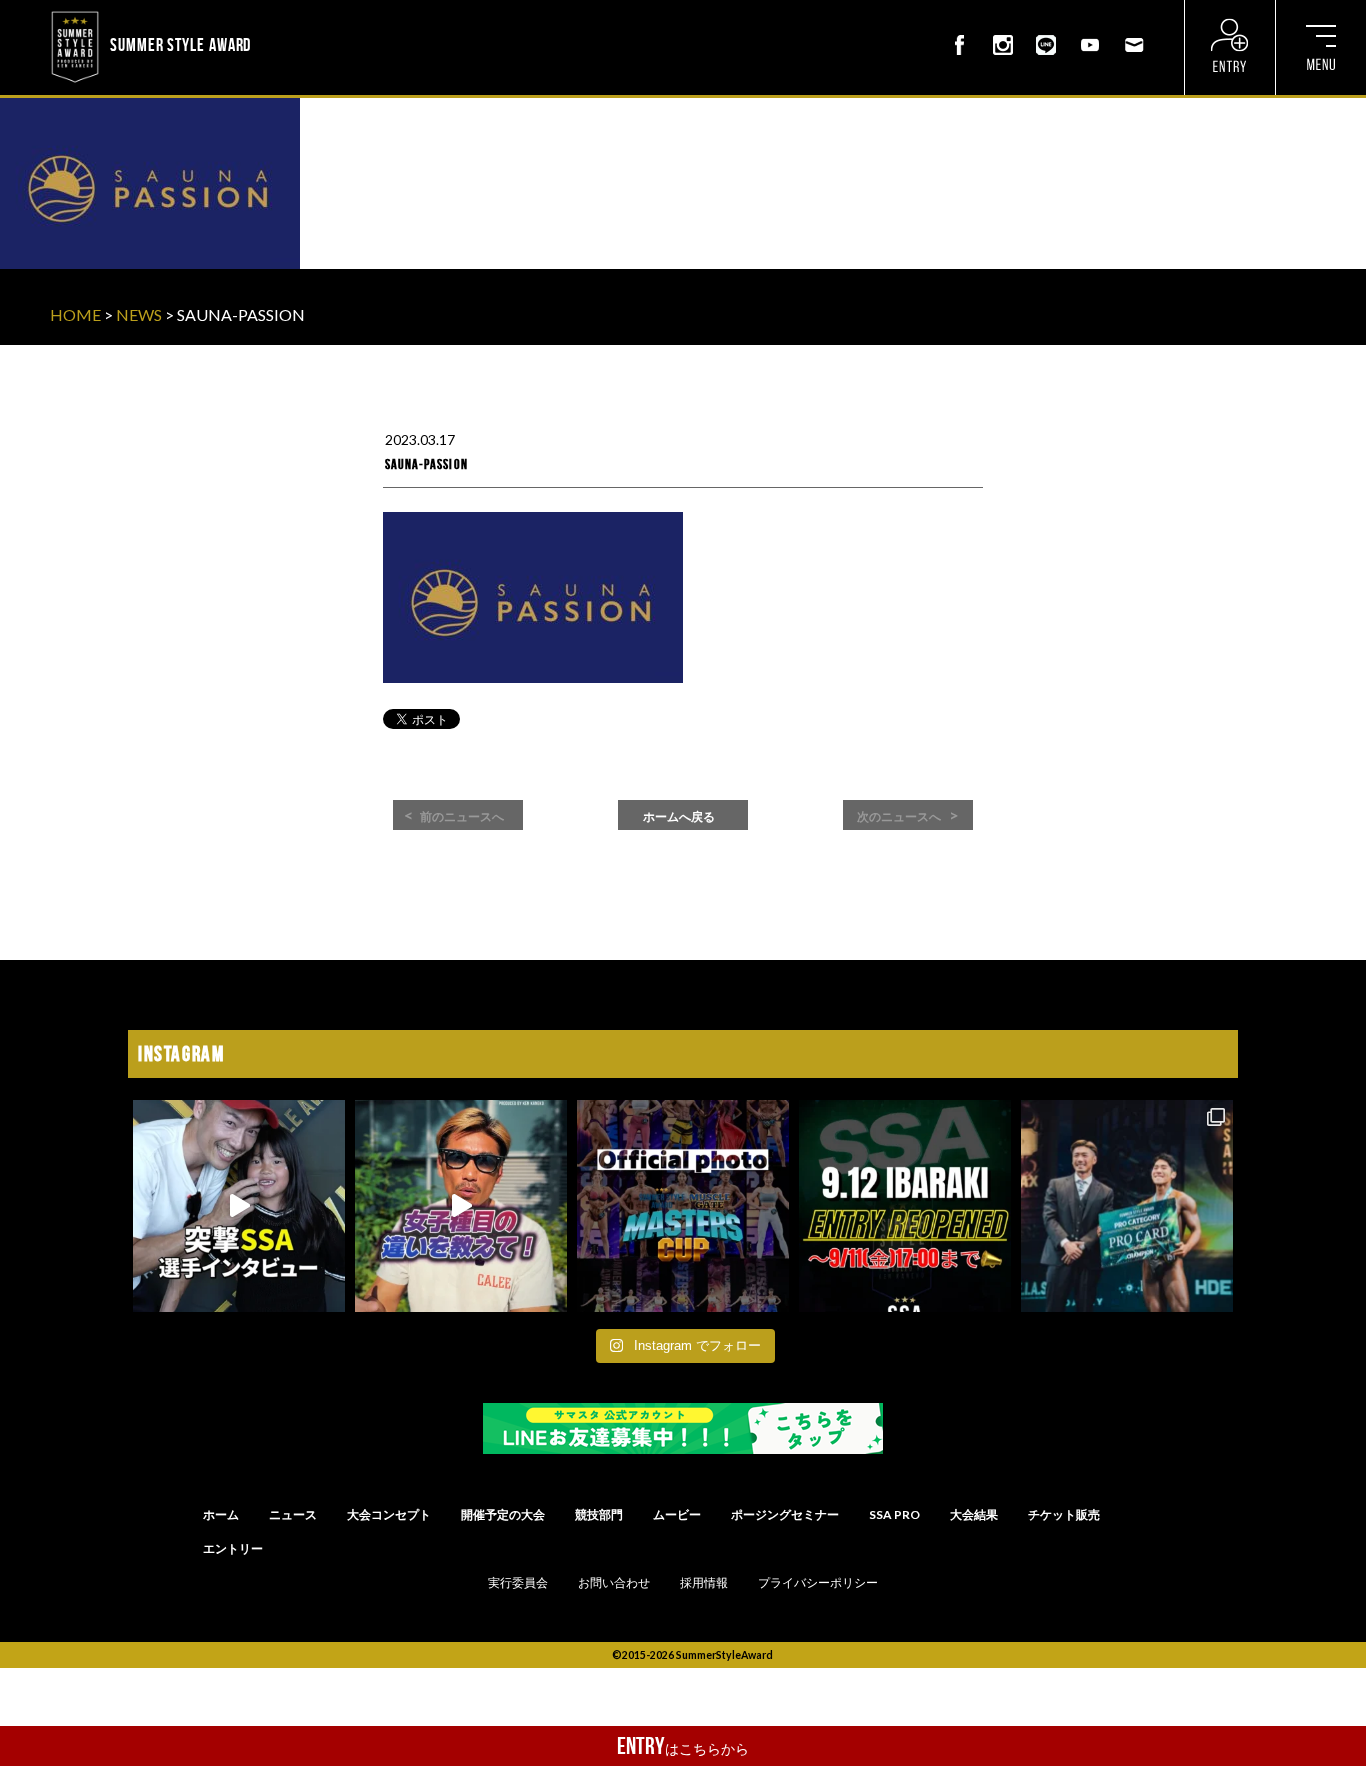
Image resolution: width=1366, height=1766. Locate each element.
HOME (75, 314)
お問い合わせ (614, 1583)
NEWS (139, 314)
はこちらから (683, 1746)
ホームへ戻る (679, 817)
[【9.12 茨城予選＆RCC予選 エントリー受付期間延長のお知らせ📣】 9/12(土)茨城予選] (905, 1206)
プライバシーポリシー (818, 1583)
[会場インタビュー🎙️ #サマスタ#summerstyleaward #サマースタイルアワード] (239, 1206)
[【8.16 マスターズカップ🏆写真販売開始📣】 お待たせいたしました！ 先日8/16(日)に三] (683, 1206)
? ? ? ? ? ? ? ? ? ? (309, 14)
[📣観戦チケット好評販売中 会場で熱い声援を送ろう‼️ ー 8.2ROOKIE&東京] (1127, 1206)
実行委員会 (518, 1583)
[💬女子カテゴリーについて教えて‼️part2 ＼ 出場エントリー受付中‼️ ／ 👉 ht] (461, 1206)
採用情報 (704, 1583)
